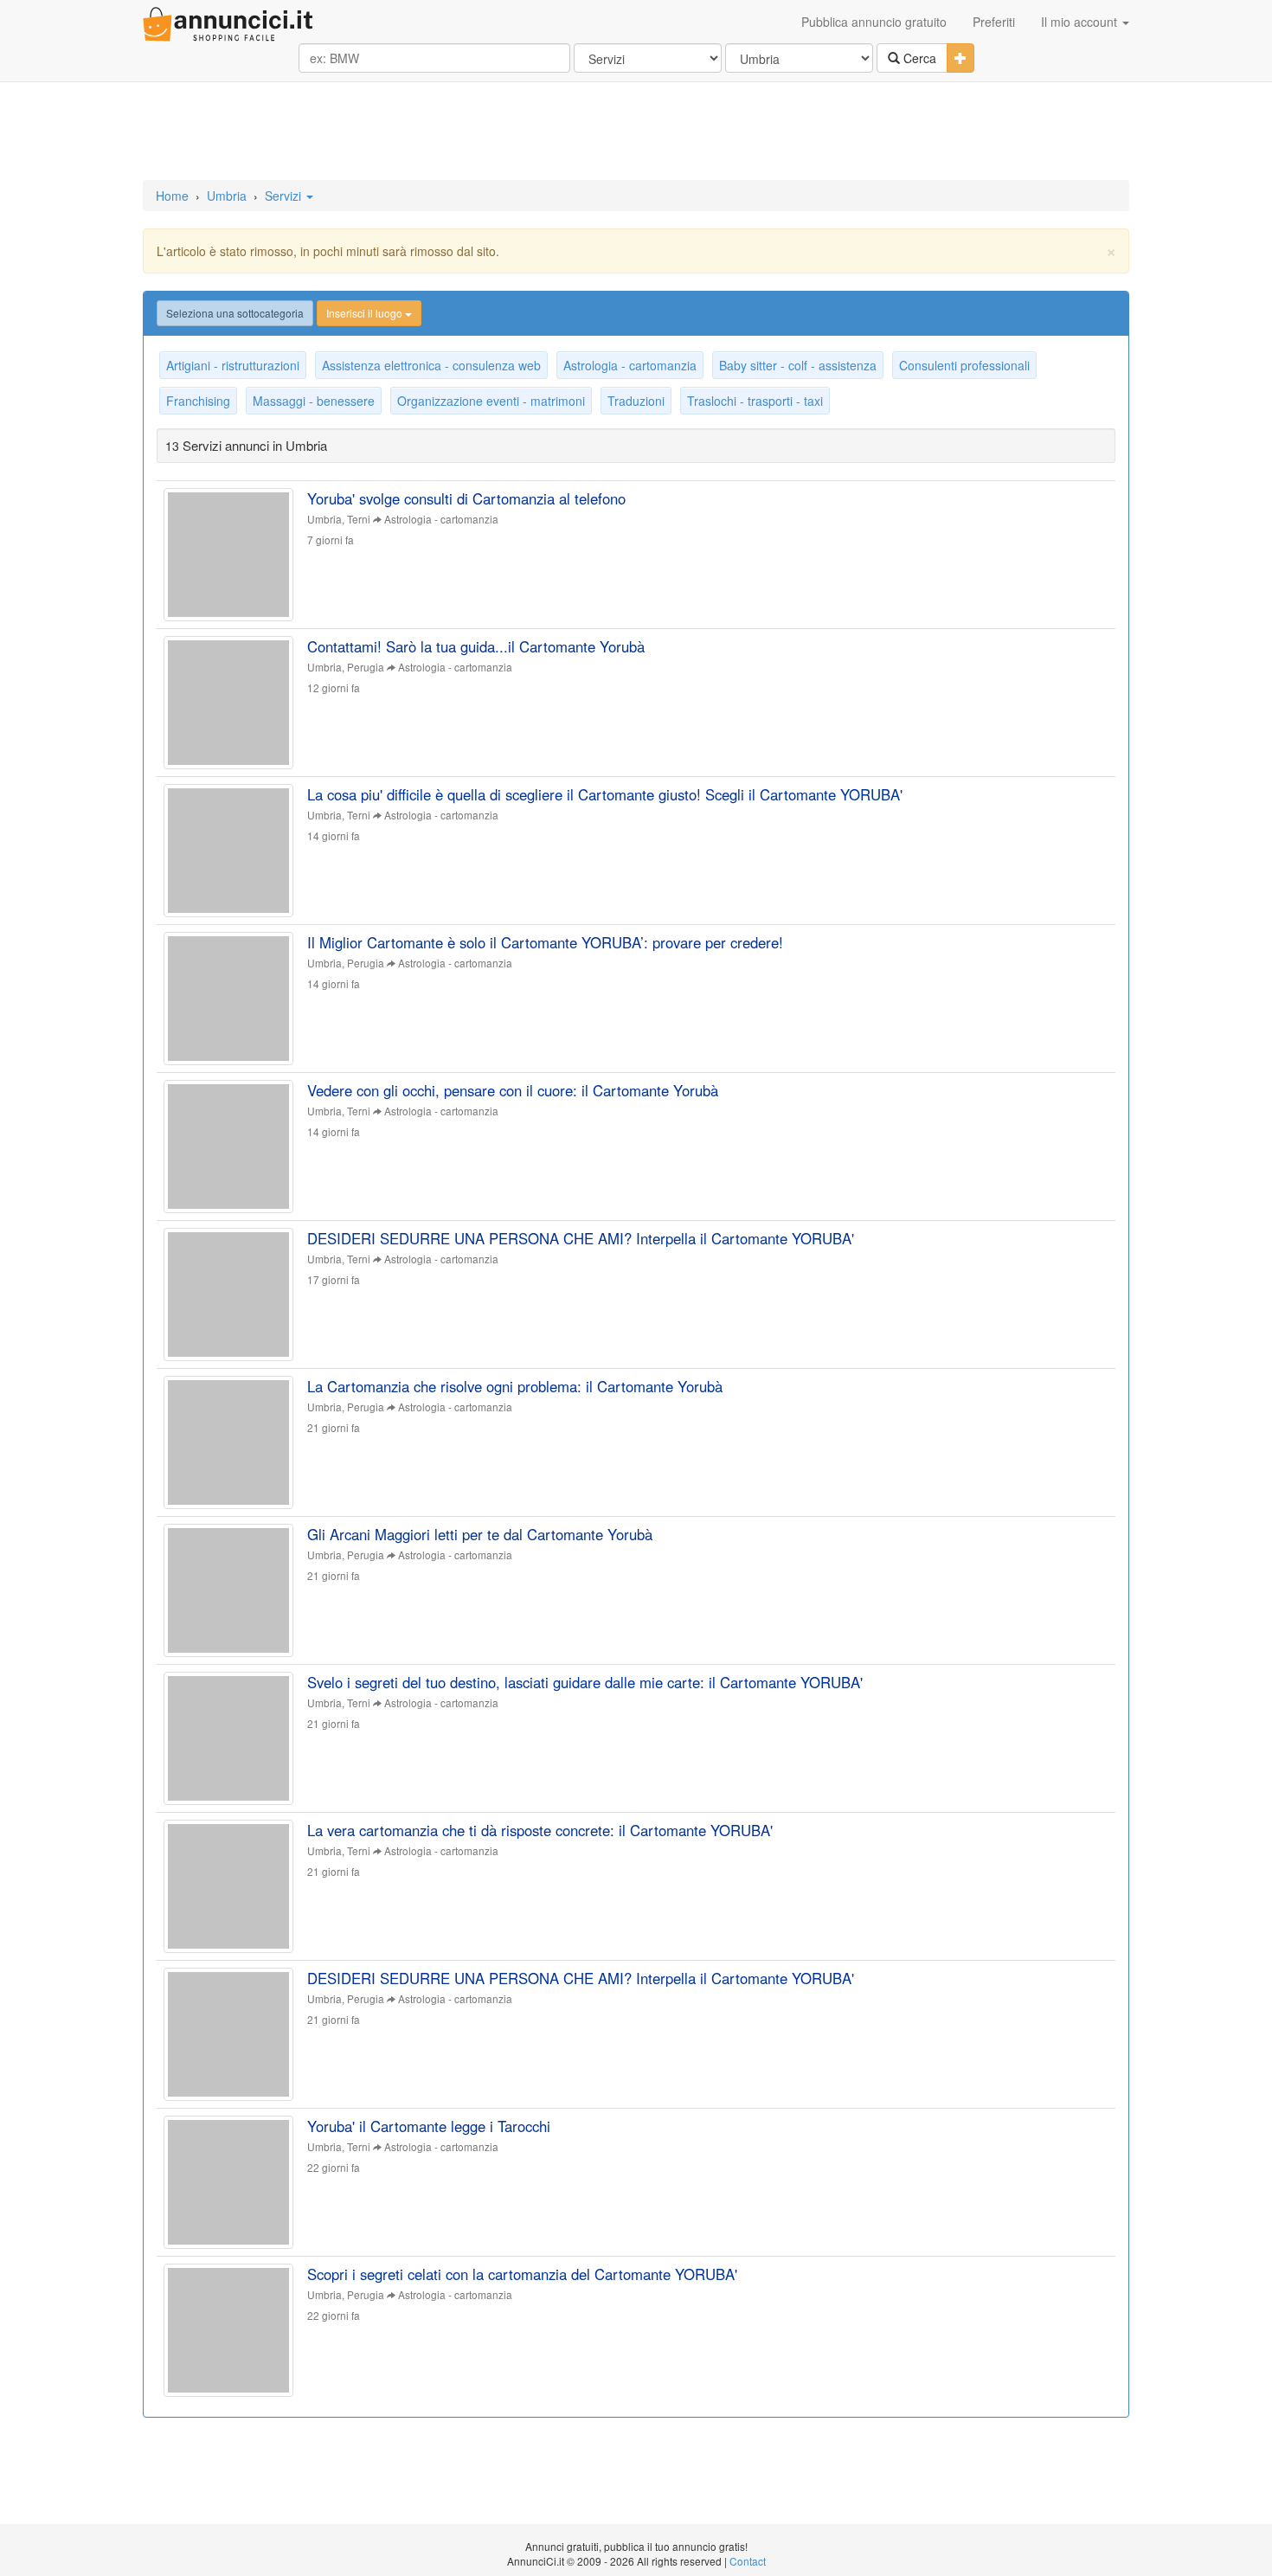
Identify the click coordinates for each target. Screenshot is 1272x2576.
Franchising (198, 401)
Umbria (227, 196)
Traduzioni (636, 401)
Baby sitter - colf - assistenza (798, 365)
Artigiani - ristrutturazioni (233, 365)
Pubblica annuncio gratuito (874, 22)
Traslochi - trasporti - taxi (755, 401)
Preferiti (994, 22)
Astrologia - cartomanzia (630, 365)
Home (172, 196)
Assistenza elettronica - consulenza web (431, 365)
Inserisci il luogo (366, 313)
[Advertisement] (636, 132)
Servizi (285, 196)
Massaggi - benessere (314, 401)
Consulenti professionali (964, 365)
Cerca (918, 58)
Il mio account (1081, 22)
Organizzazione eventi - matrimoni (491, 401)
